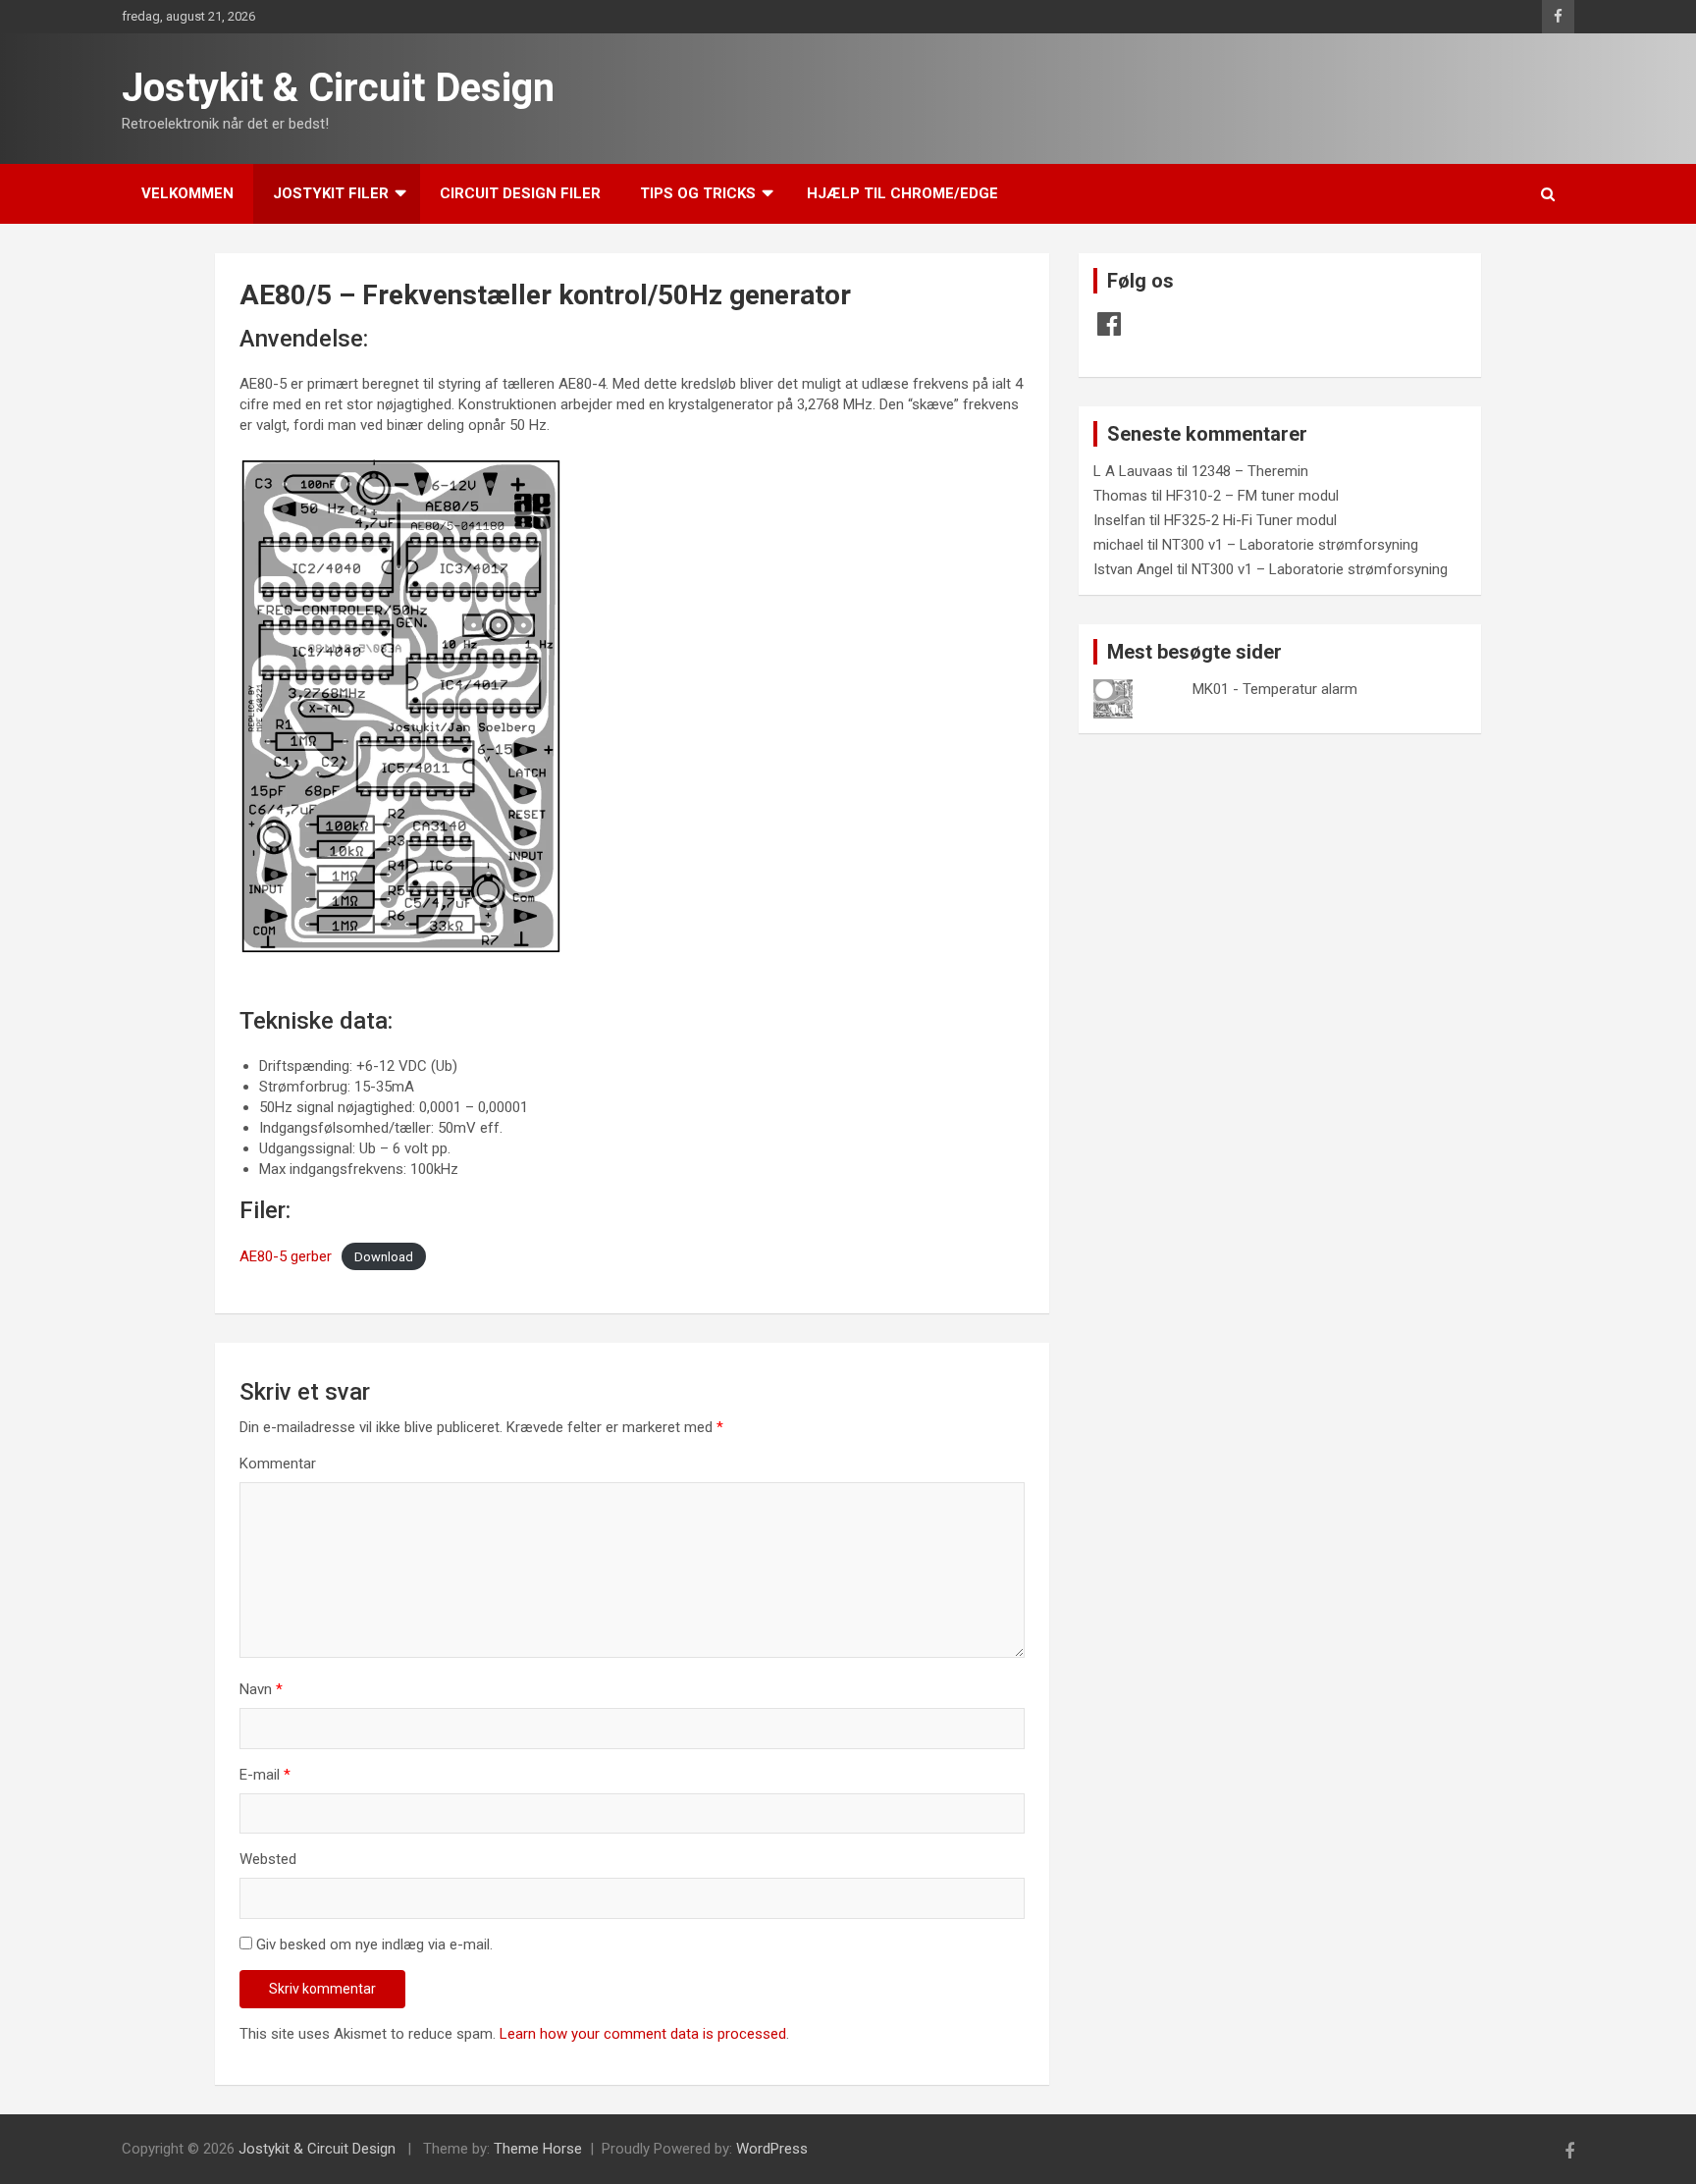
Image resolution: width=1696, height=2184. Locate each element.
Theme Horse (538, 2149)
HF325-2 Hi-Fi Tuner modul (1250, 520)
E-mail (265, 1775)
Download (384, 1257)
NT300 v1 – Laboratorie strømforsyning (1290, 545)
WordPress (772, 2149)
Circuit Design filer (520, 193)
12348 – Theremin (1250, 471)
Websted (268, 1859)
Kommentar (278, 1464)
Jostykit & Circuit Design (338, 88)
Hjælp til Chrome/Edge (902, 193)
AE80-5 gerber (286, 1256)
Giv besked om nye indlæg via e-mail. (374, 1944)
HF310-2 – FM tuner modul (1252, 496)
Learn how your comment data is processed (643, 2034)
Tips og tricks (698, 193)
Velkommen (187, 193)
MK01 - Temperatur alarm (1275, 689)
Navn (261, 1689)
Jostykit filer (331, 193)
